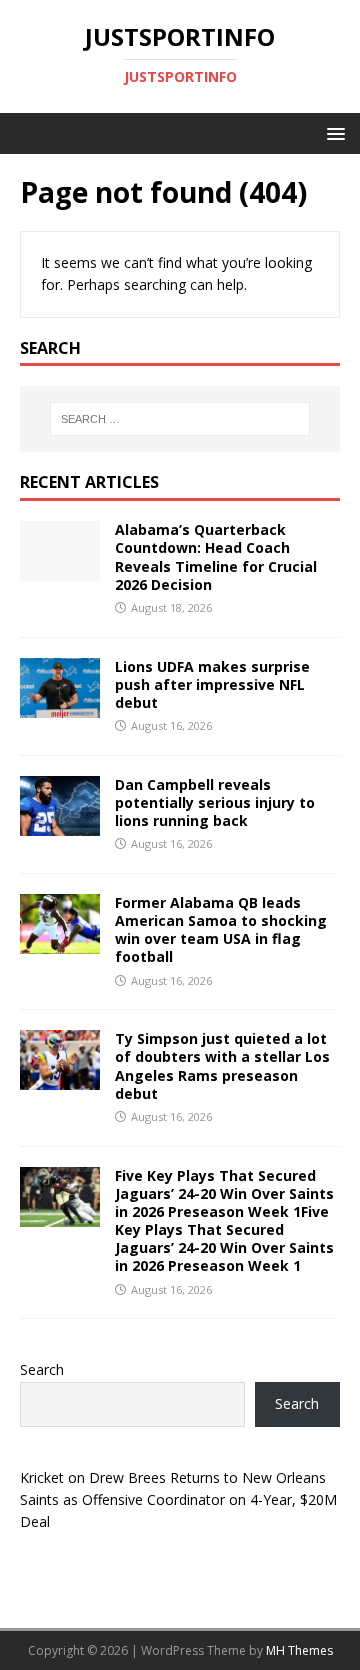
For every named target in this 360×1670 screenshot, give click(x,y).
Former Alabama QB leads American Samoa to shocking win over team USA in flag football (221, 930)
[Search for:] (180, 419)
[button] (332, 132)
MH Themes (299, 1650)
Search (42, 1369)
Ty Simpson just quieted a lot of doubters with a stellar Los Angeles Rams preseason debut (222, 1066)
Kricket (42, 1477)
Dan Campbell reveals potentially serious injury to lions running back (215, 802)
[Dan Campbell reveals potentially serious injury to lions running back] (60, 823)
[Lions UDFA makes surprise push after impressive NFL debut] (60, 705)
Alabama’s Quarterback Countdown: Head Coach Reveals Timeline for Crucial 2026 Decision (216, 557)
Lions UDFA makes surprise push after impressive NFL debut (212, 684)
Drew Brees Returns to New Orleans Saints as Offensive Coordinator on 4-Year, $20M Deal (178, 1500)
